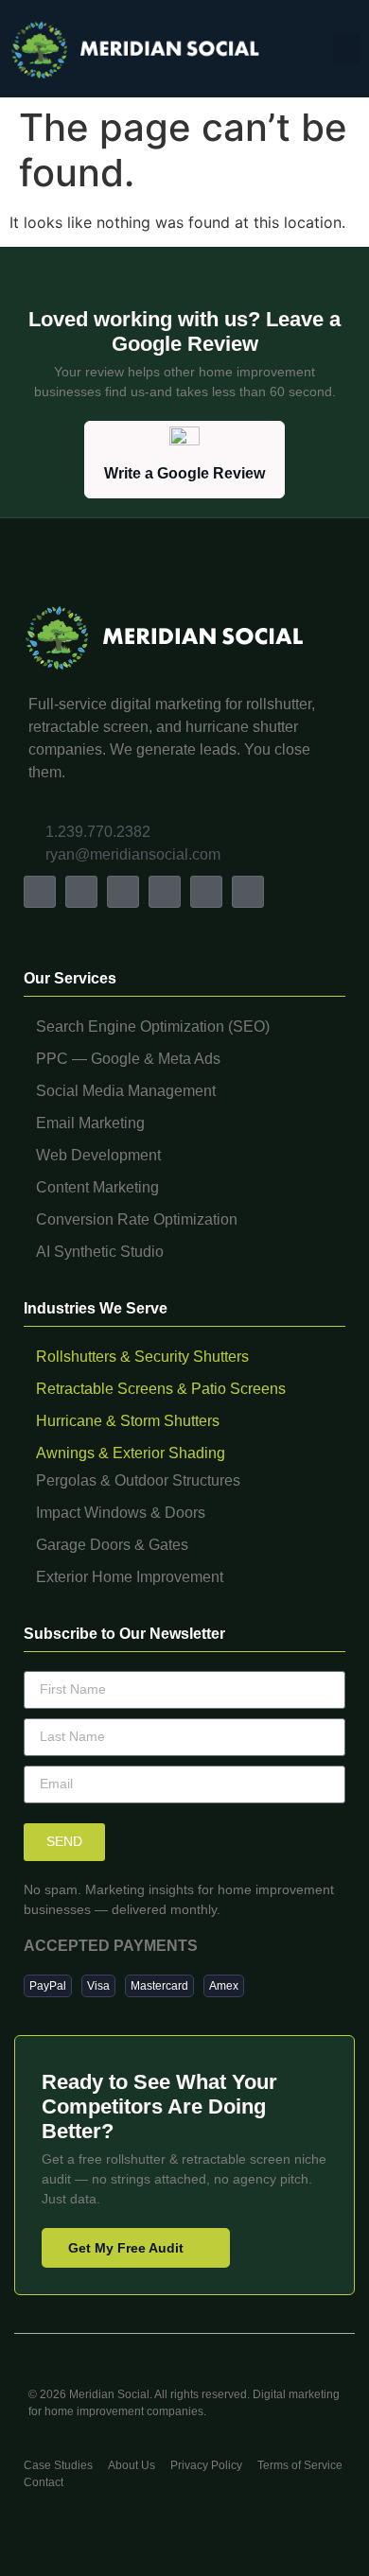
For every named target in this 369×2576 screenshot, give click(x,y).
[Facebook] (40, 892)
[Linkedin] (165, 892)
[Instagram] (81, 892)
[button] (346, 49)
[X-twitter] (123, 892)
